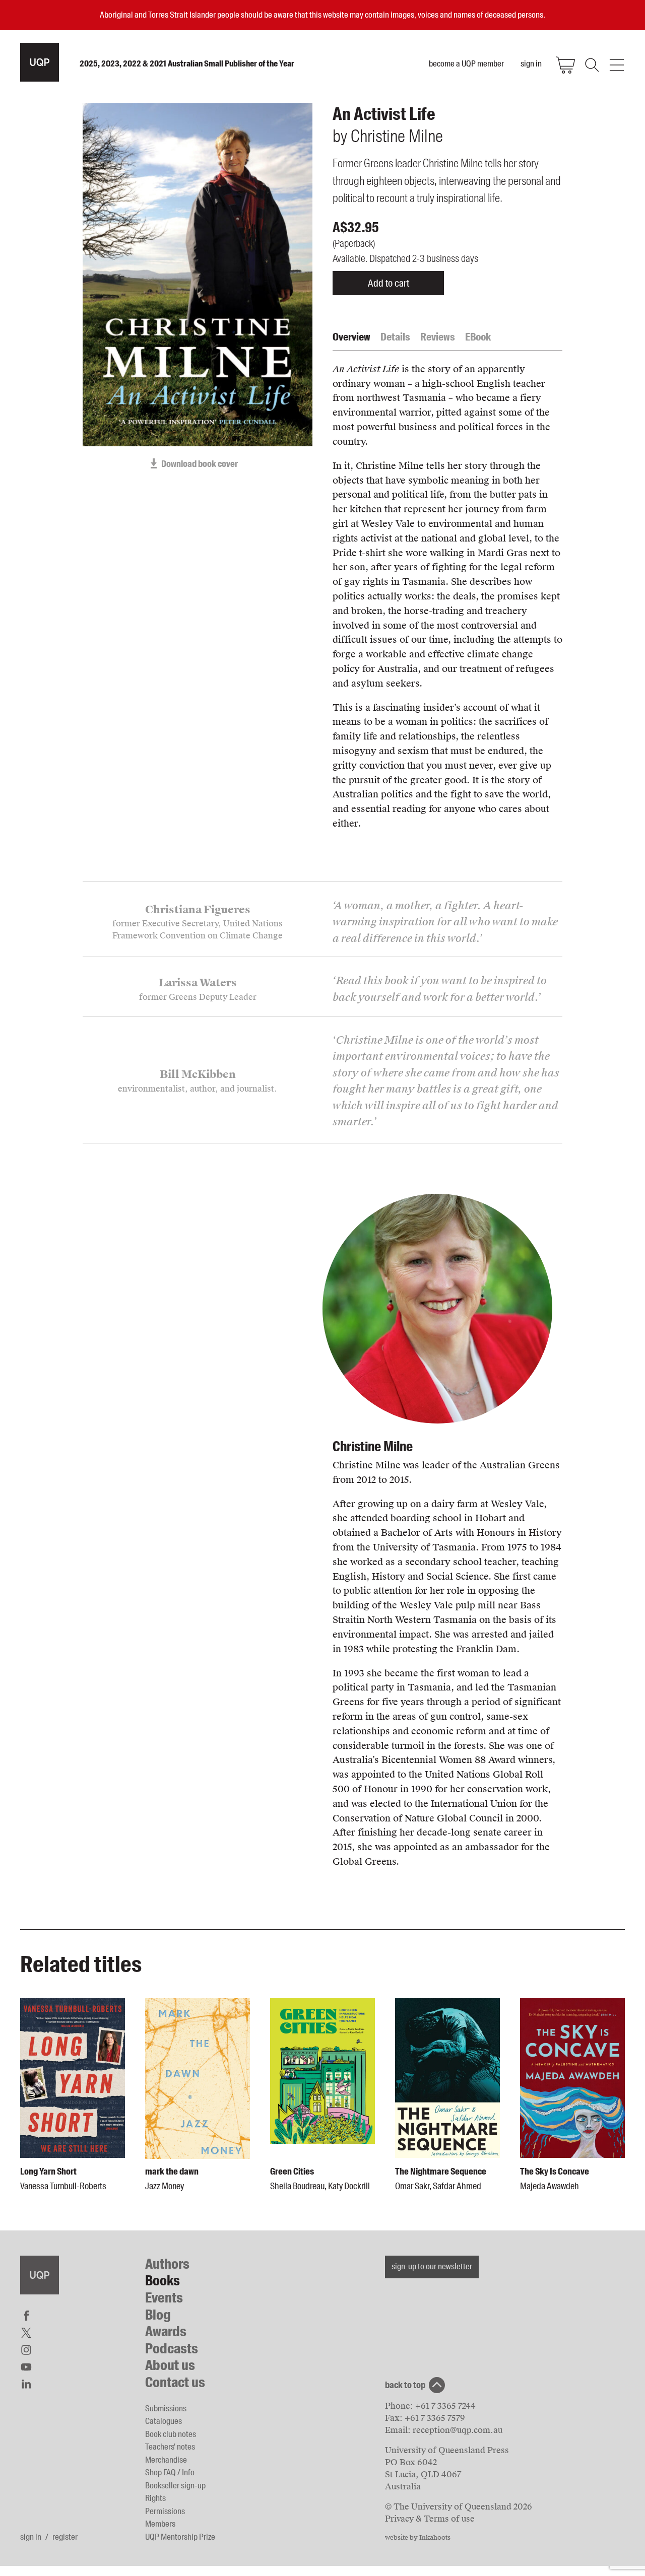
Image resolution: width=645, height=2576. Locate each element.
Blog (158, 2315)
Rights (155, 2498)
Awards (166, 2331)
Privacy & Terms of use (430, 2519)
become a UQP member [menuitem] (466, 63)
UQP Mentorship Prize (180, 2537)
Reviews (438, 337)
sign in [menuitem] (531, 63)
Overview (351, 337)
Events (164, 2298)
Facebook (26, 2316)
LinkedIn (26, 2384)
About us (170, 2365)
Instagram (26, 2350)
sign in (31, 2537)
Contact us (175, 2382)
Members (160, 2524)
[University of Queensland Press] (40, 62)
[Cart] (565, 65)
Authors (167, 2264)
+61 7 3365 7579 (435, 2418)
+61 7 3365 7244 (445, 2406)
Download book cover (200, 464)
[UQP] (40, 2275)
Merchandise (166, 2460)
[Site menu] (617, 65)
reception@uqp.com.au (458, 2430)
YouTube (26, 2367)
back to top (405, 2385)
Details (395, 337)
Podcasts (172, 2349)
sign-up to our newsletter (432, 2266)
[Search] (591, 65)
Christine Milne (373, 1446)
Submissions (166, 2408)
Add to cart (389, 283)
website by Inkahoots (418, 2538)
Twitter (26, 2333)
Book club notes (171, 2434)
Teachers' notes (170, 2447)
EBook (478, 337)
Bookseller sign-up (175, 2485)
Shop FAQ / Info (170, 2472)
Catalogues (164, 2421)
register (65, 2537)
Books (163, 2281)
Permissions (165, 2511)
